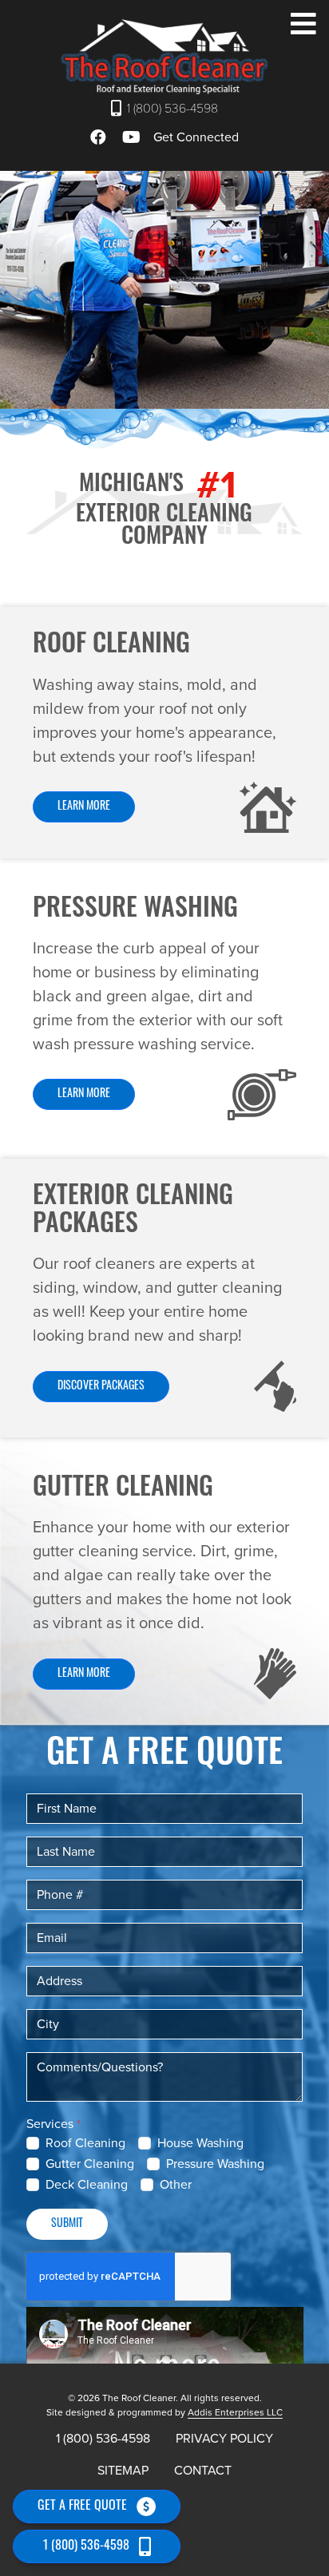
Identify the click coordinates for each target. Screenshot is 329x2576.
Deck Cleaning (87, 2185)
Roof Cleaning (85, 2143)
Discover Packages (101, 1387)
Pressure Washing (215, 2164)
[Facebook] (101, 137)
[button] (303, 25)
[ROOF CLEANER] (164, 57)
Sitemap (123, 2471)
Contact (203, 2471)
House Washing (200, 2143)
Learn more (84, 1094)
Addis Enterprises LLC (235, 2412)
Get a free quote (82, 2507)
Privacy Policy (224, 2439)
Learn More (84, 807)
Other (176, 2185)
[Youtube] (134, 137)
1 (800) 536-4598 (172, 109)
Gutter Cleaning (90, 2164)
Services (50, 2124)
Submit (67, 2224)
